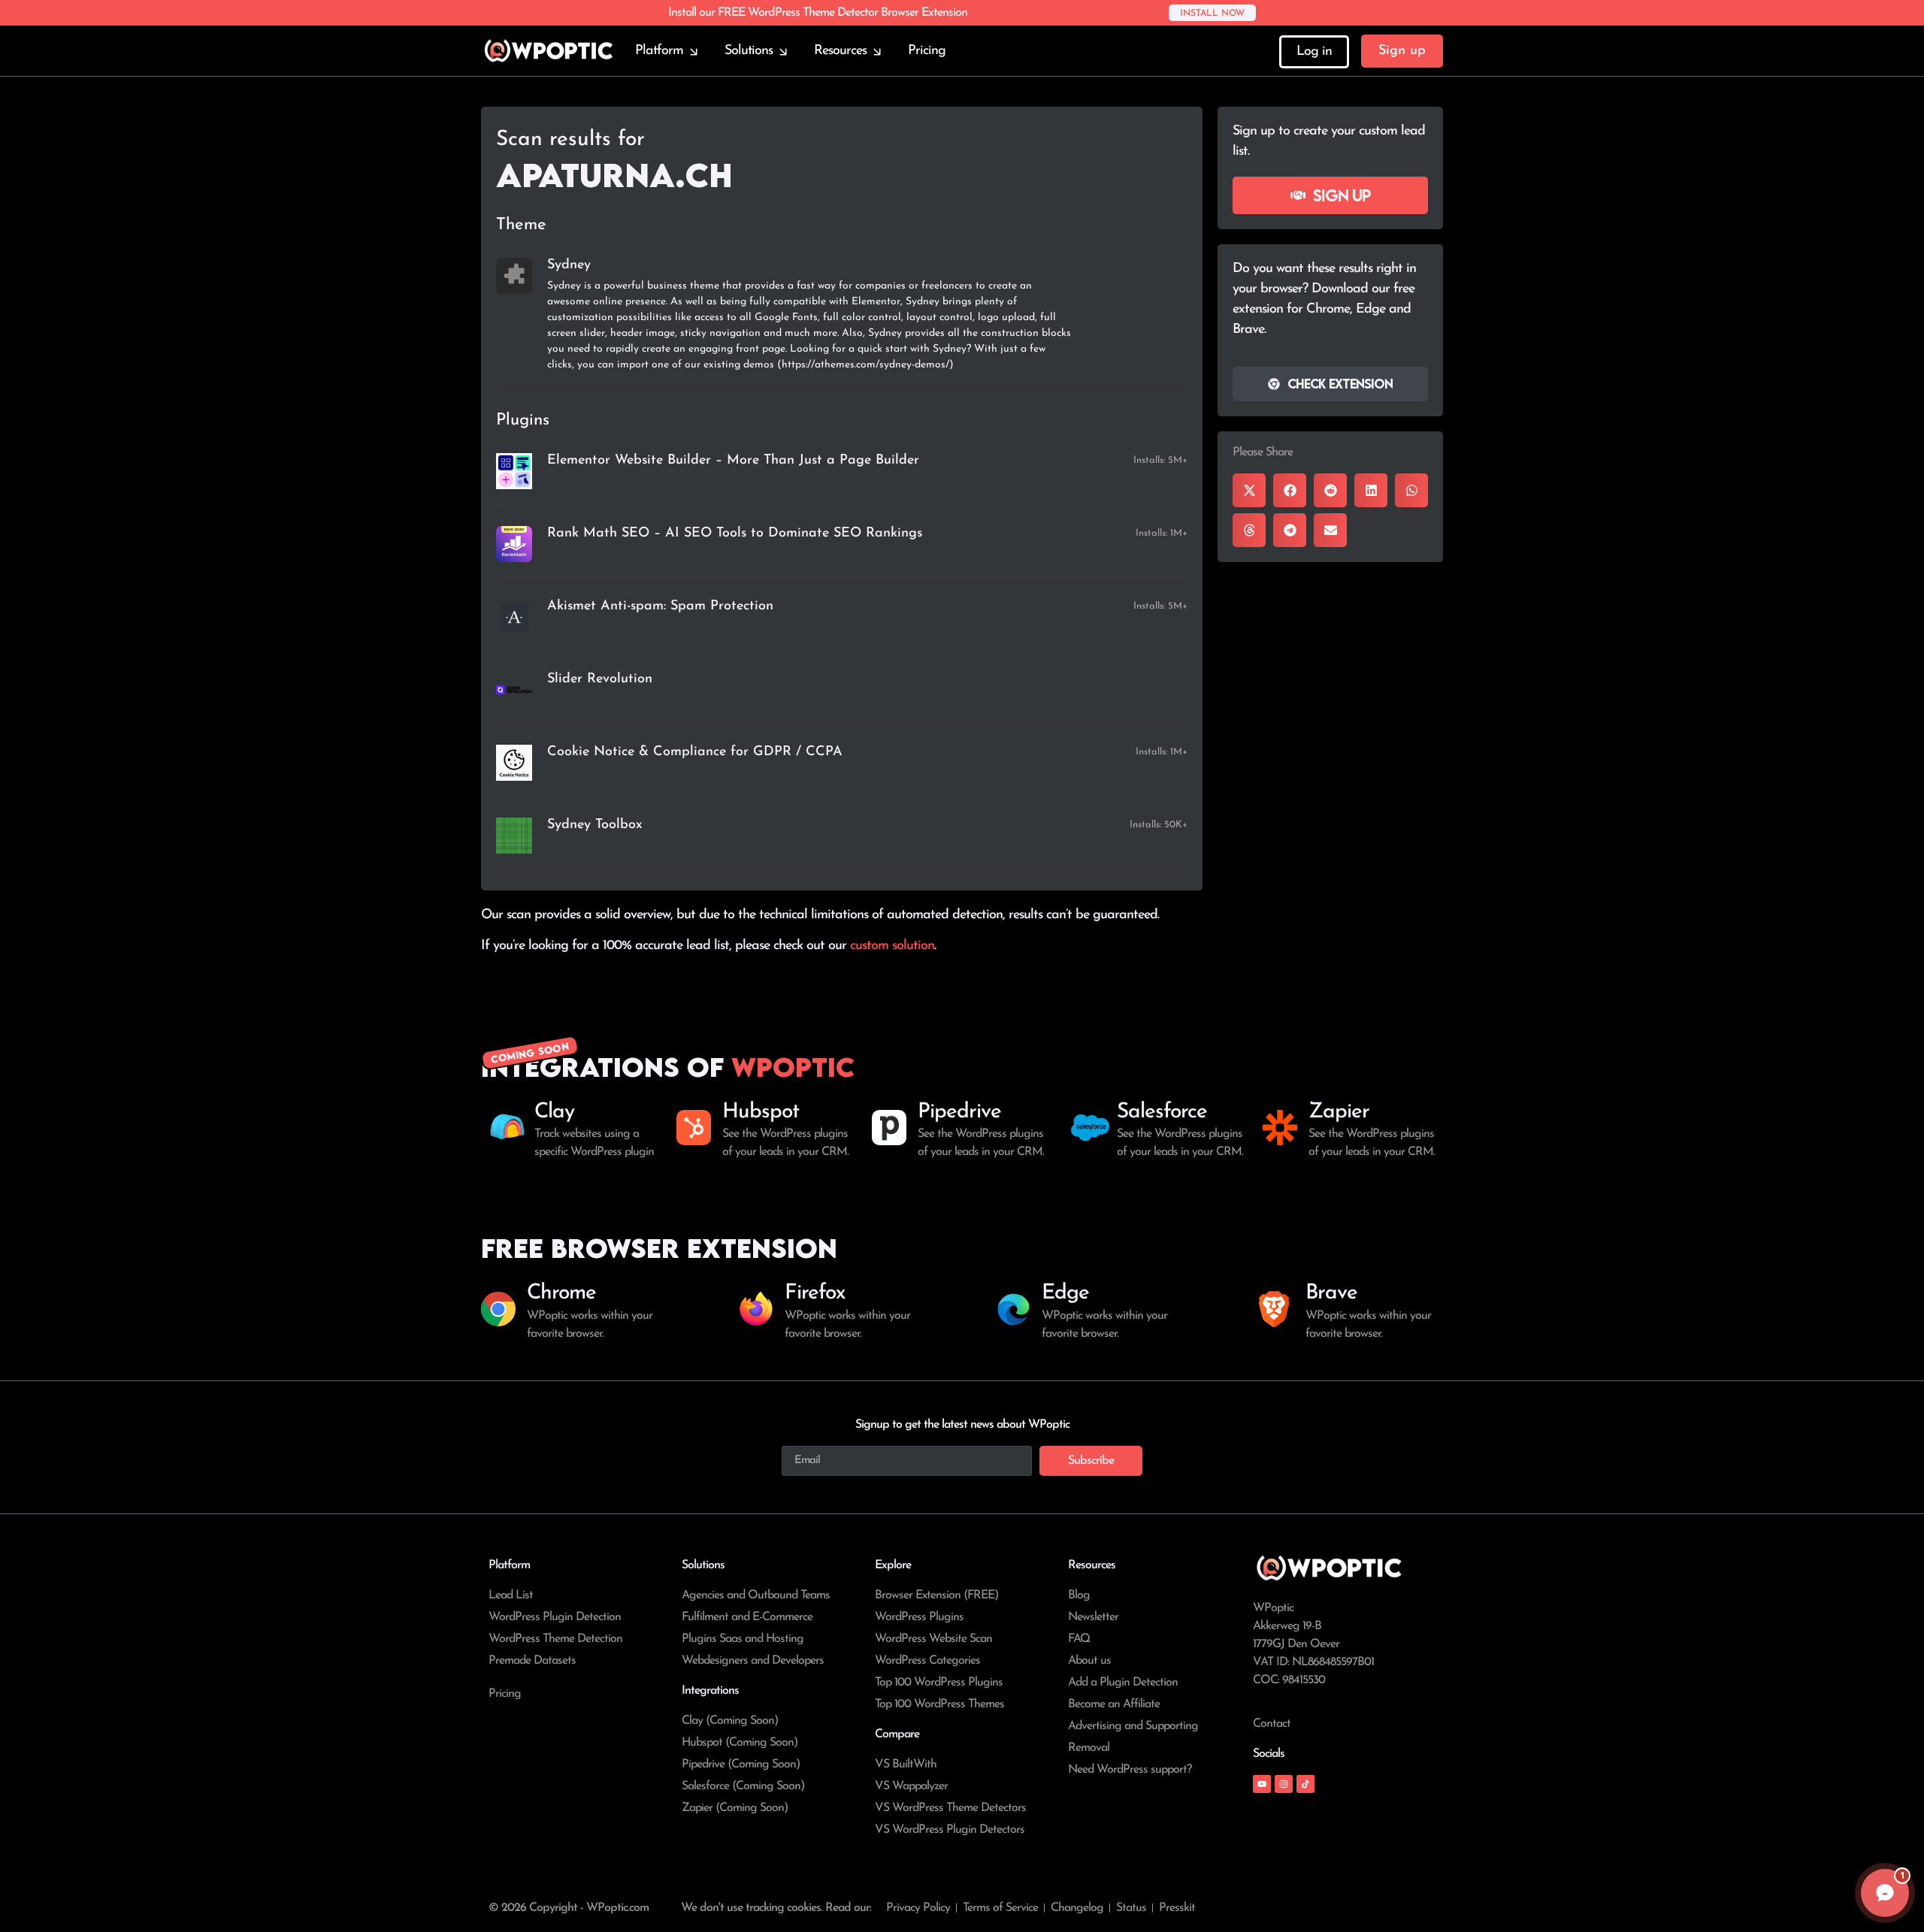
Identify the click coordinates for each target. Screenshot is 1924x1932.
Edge (1065, 1293)
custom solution (892, 946)
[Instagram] (1284, 1784)
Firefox (815, 1293)
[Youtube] (1262, 1784)
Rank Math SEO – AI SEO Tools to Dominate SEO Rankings (735, 534)
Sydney (569, 265)
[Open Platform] (694, 51)
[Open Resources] (877, 51)
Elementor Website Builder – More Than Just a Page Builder (733, 461)
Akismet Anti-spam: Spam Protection (660, 606)
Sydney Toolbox (595, 825)
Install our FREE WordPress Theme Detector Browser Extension (818, 13)
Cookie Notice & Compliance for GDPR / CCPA (695, 752)
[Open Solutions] (783, 51)
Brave (1331, 1293)
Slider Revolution (600, 679)
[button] (1249, 490)
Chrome (561, 1293)
